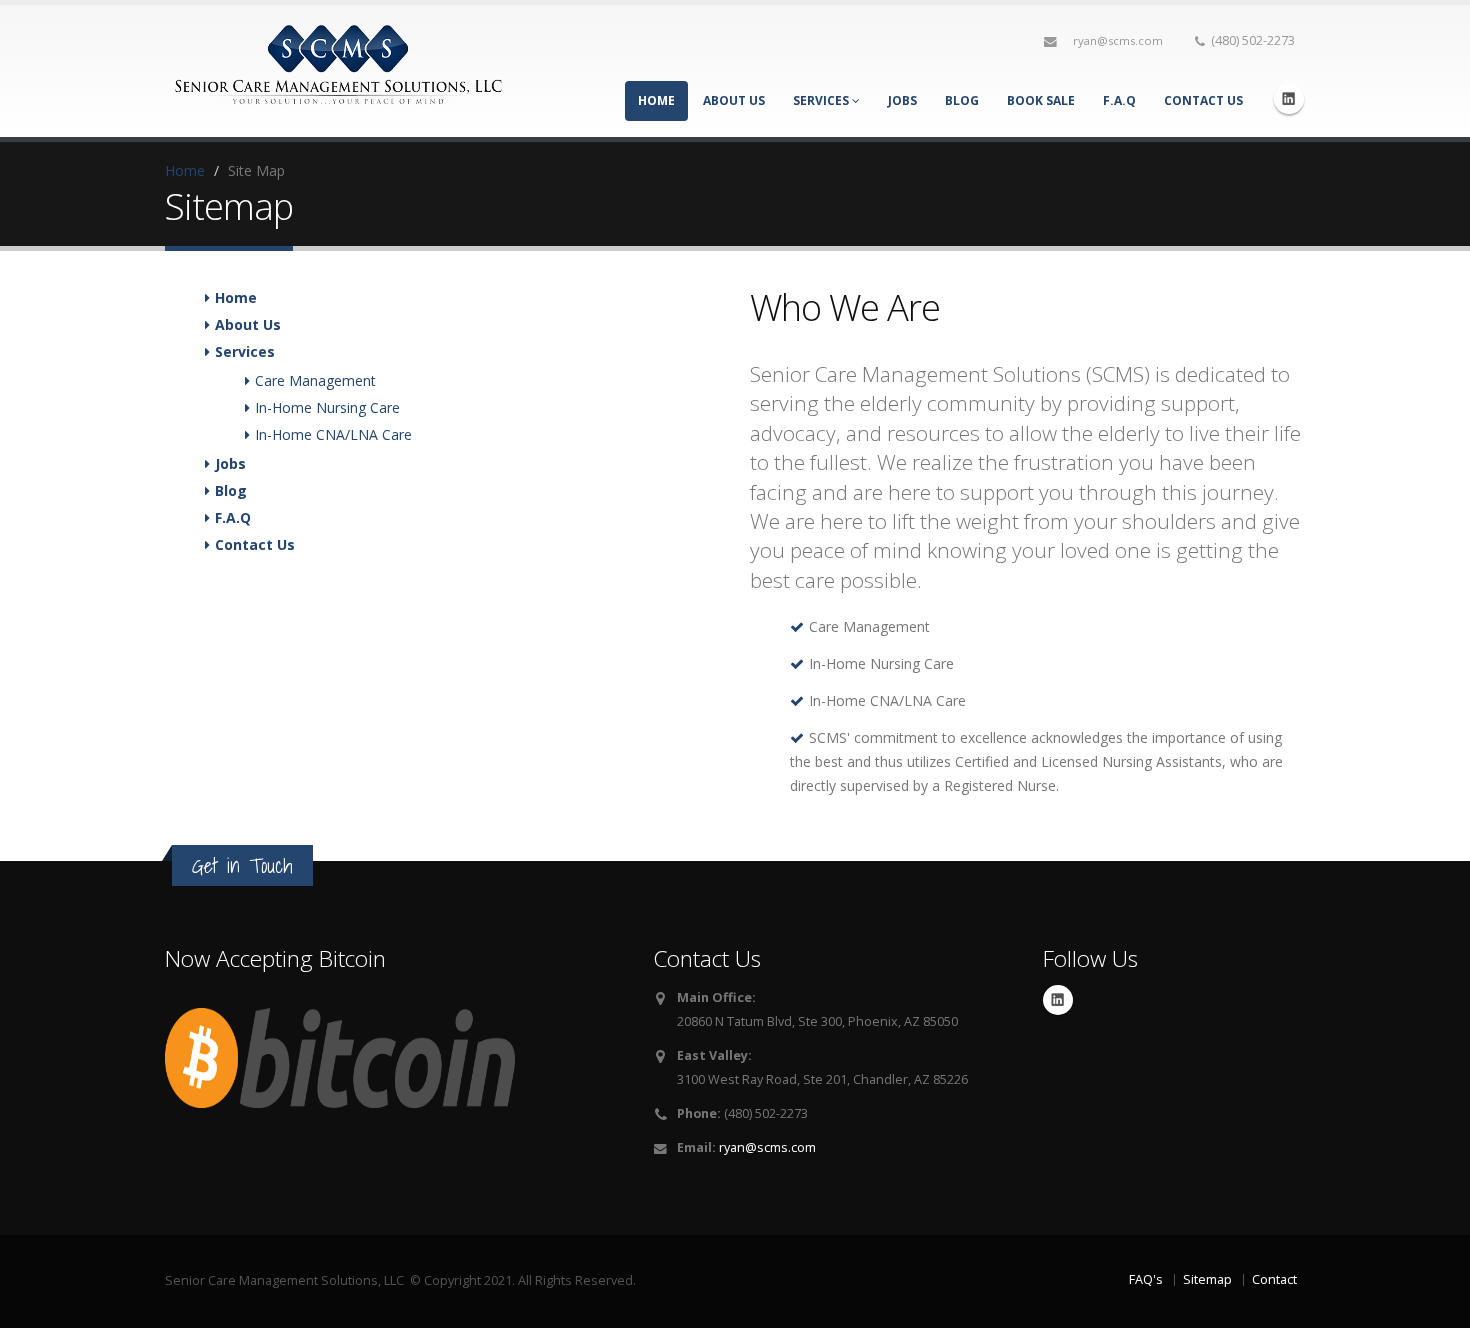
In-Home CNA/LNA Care (333, 434)
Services (822, 100)
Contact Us (1203, 100)
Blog (962, 100)
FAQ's (1146, 1279)
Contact (1274, 1279)
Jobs (902, 100)
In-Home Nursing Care (327, 407)
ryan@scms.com (1118, 40)
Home (656, 100)
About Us (734, 100)
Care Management (315, 380)
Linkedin (1289, 99)
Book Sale (1041, 100)
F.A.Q (1119, 100)
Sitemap (1207, 1279)
